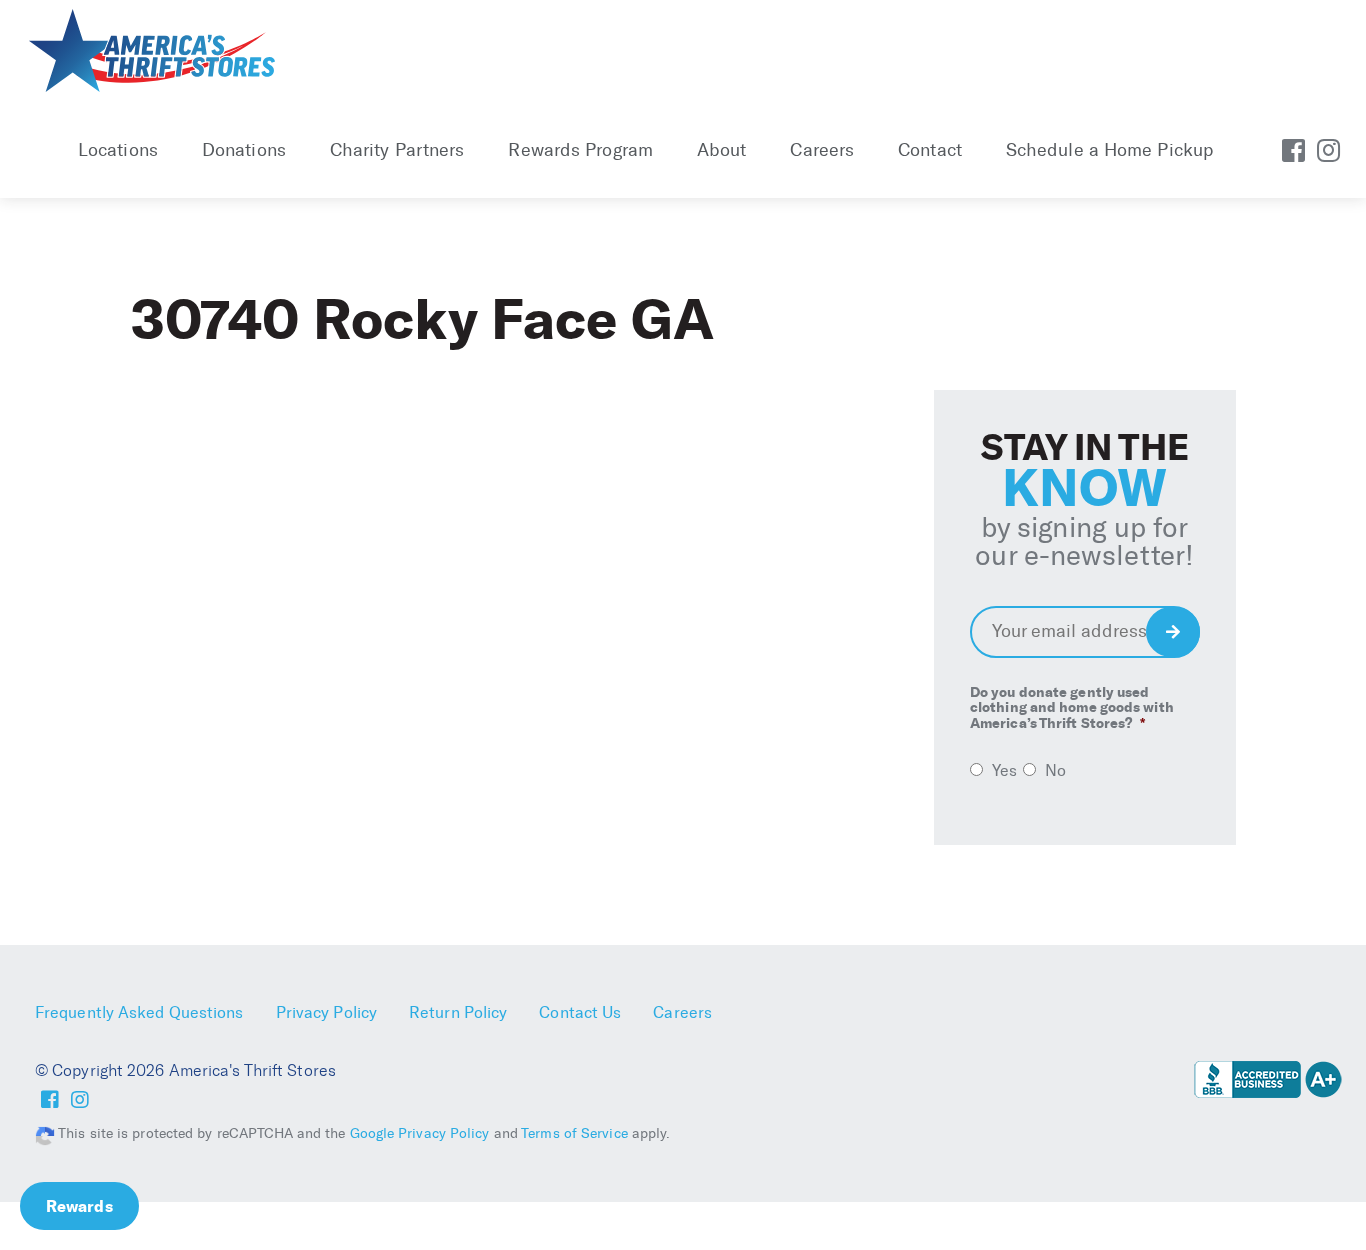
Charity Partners (397, 150)
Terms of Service (574, 1133)
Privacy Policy (326, 1012)
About (722, 150)
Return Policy (458, 1012)
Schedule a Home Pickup (1109, 150)
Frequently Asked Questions (139, 1012)
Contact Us (580, 1012)
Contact (930, 150)
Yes (1004, 770)
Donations (244, 150)
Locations (118, 150)
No (1055, 770)
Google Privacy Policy (420, 1133)
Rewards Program (580, 150)
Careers (822, 150)
